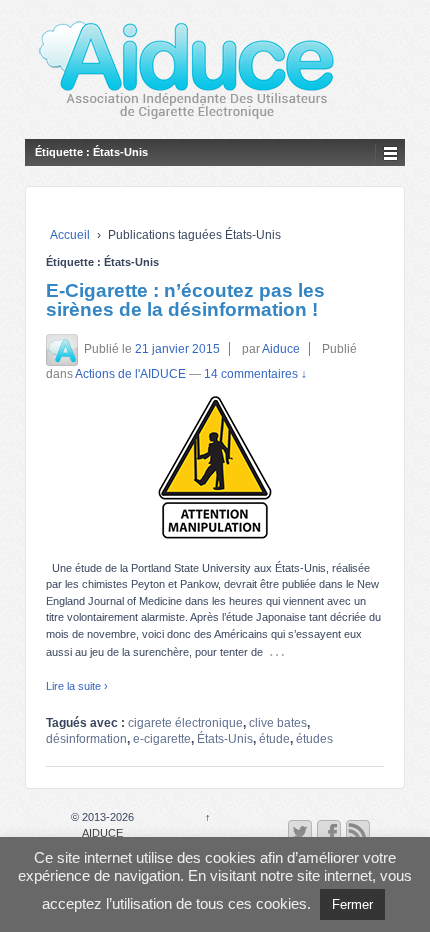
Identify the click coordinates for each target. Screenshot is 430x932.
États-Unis (225, 739)
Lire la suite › (77, 686)
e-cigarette (162, 739)
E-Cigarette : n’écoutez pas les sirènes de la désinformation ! (185, 300)
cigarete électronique (185, 723)
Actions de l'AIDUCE (130, 374)
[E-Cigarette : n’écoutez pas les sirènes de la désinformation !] (215, 467)
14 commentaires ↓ (255, 374)
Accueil (70, 235)
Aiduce (281, 349)
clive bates (278, 723)
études (314, 739)
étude (274, 739)
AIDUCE (102, 833)
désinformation (86, 739)
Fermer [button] (352, 904)
